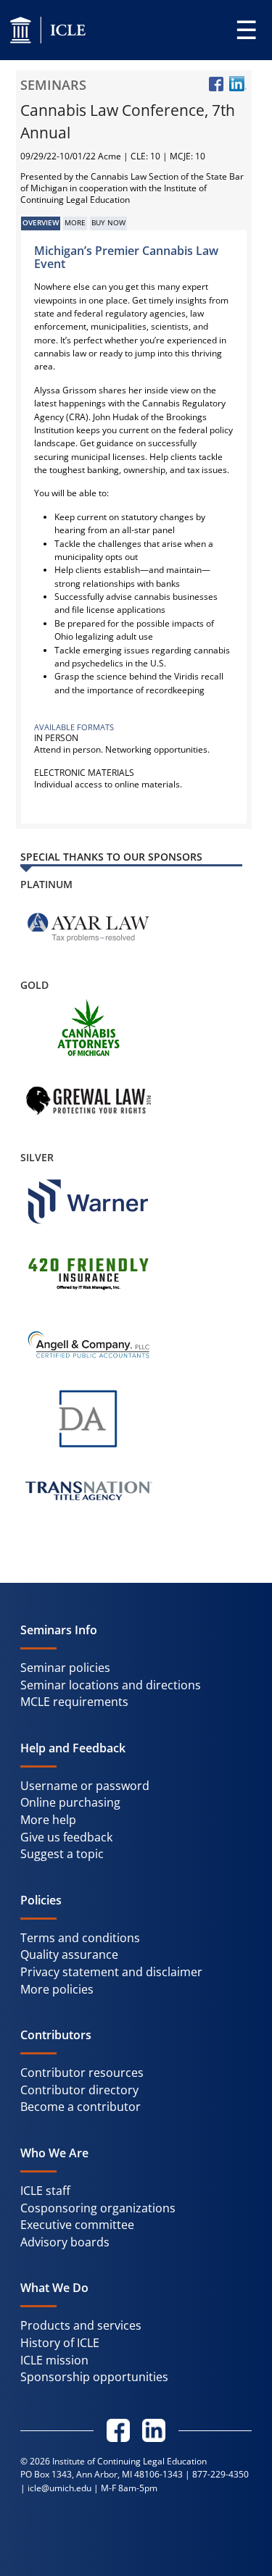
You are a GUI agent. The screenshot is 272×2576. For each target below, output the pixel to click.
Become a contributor (81, 2107)
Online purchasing (70, 1802)
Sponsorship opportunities (94, 2377)
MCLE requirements (74, 1702)
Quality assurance (69, 1954)
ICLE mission (54, 2360)
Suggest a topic (62, 1854)
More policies (57, 1989)
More (75, 223)
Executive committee (77, 2225)
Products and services (81, 2325)
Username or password (85, 1786)
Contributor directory (79, 2090)
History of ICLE (60, 2343)
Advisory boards (65, 2242)
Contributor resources (82, 2073)
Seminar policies (65, 1668)
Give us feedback (66, 1837)
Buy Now (108, 223)
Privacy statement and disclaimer (111, 1972)
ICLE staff (45, 2191)
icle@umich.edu (59, 2488)
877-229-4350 (221, 2474)
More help (48, 1820)
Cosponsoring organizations (98, 2208)
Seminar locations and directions (111, 1685)
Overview (41, 223)
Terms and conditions (80, 1938)
